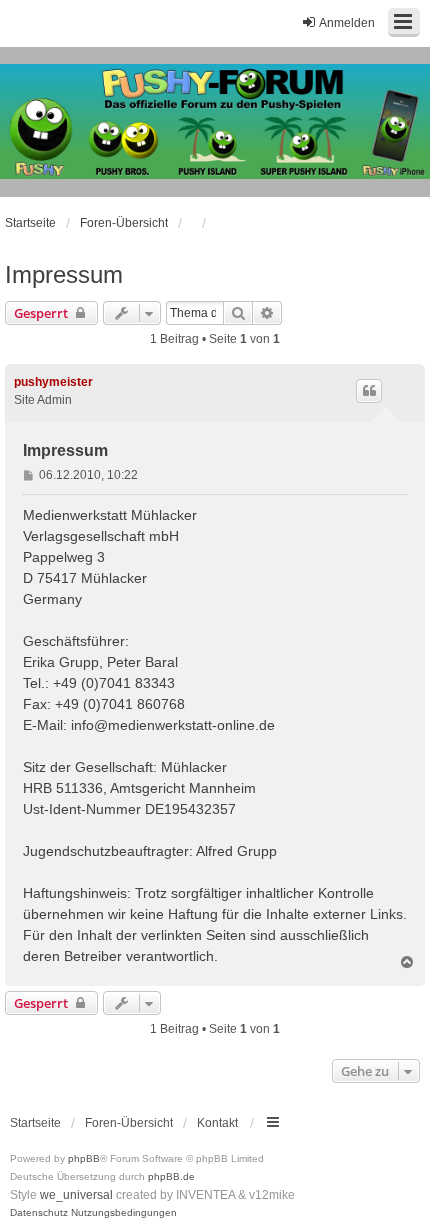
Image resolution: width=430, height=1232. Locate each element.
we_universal (76, 1195)
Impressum (64, 274)
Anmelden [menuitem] (347, 23)
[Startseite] (215, 122)
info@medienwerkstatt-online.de (173, 725)
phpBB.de (171, 1176)
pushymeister (53, 382)
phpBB (84, 1158)
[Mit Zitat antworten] (369, 391)
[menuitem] (39, 1213)
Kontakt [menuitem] (217, 1123)
